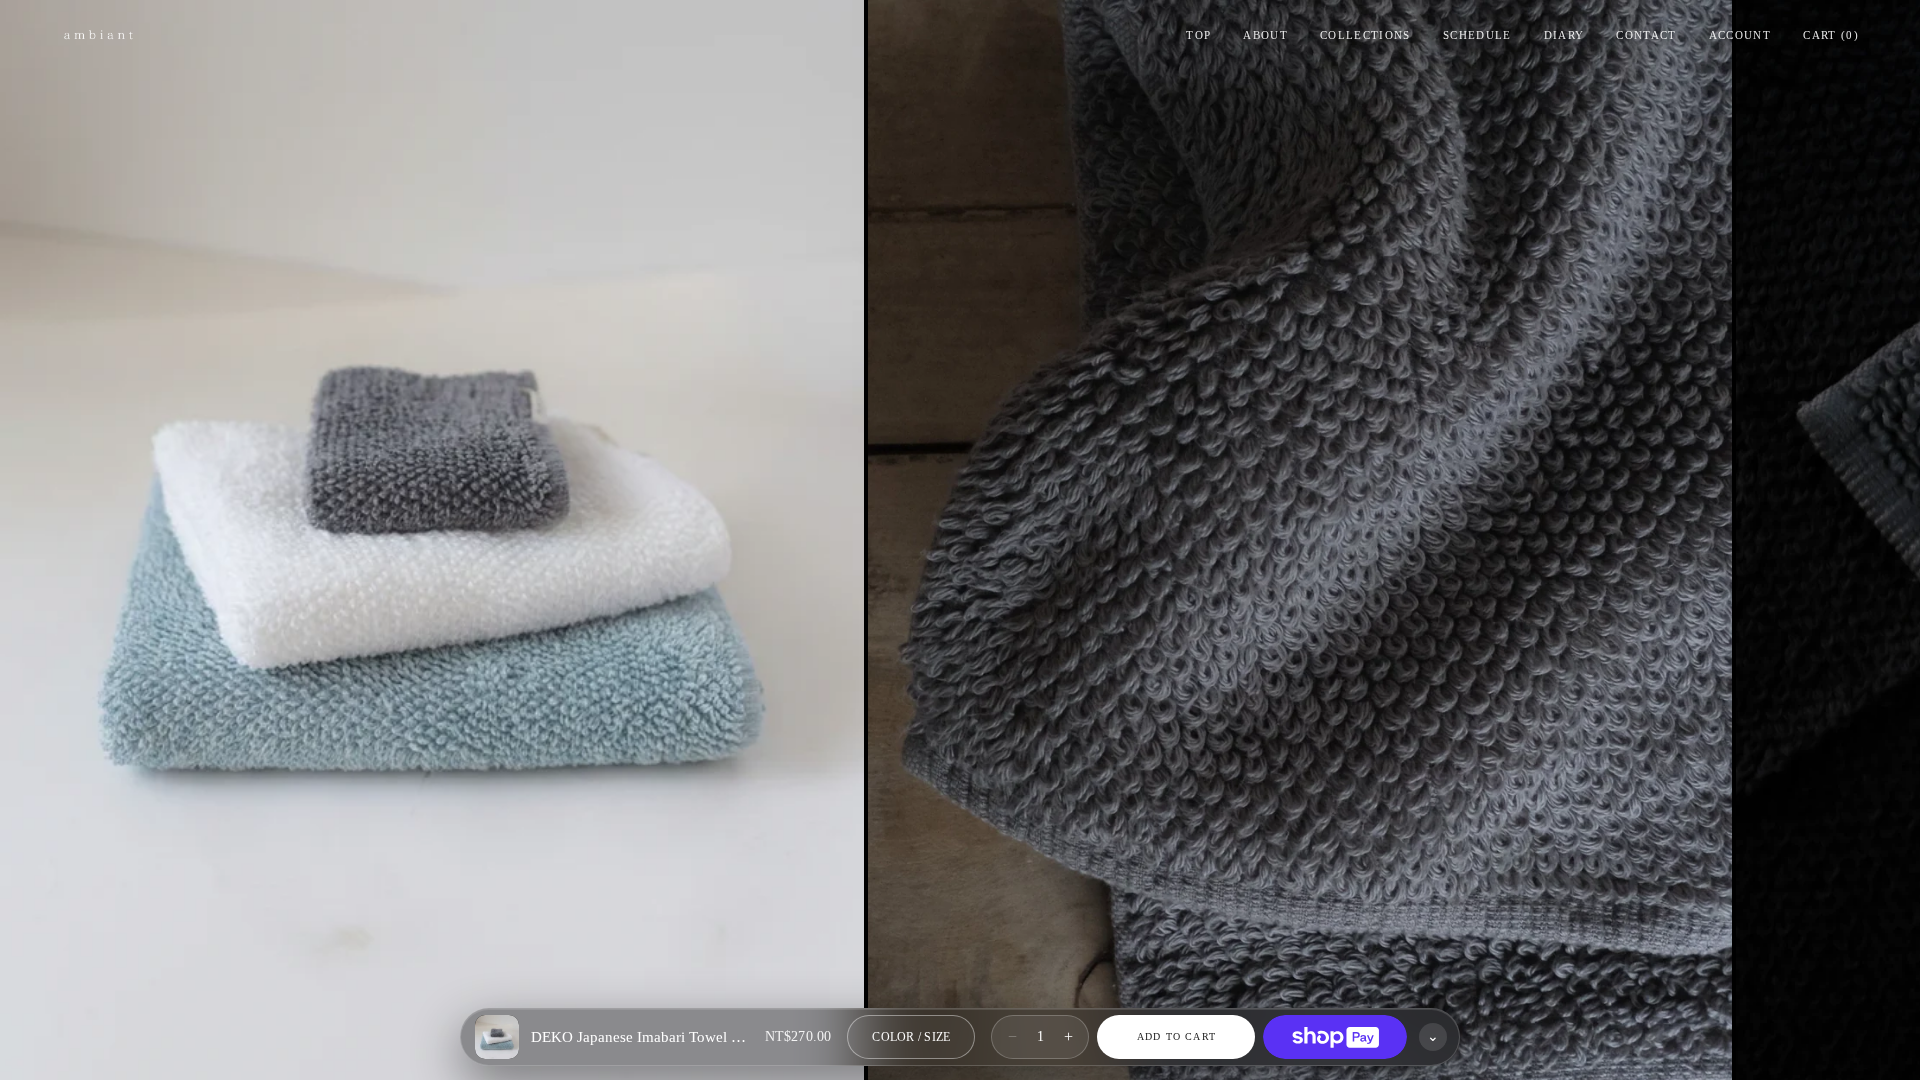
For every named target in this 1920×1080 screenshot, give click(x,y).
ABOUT (1265, 35)
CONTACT (1646, 35)
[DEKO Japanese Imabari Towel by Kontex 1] (432, 540)
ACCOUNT (1740, 35)
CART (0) (1831, 35)
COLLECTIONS (1365, 35)
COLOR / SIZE (911, 1037)
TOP (1198, 35)
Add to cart (1176, 1036)
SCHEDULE (1477, 35)
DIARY (1564, 35)
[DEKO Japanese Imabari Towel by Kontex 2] (1300, 540)
